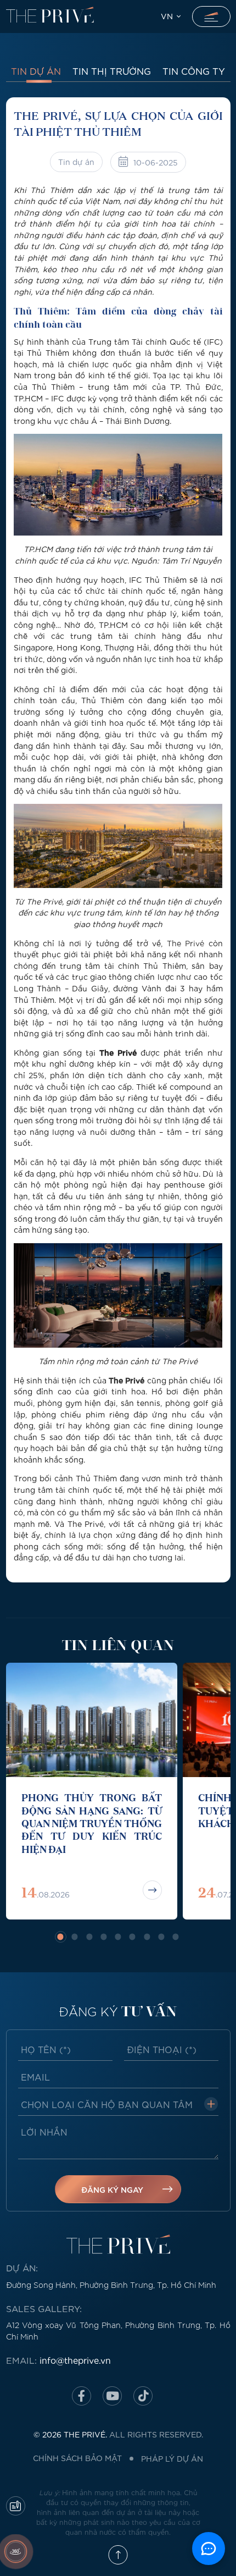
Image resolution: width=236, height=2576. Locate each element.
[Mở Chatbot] (209, 2549)
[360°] (16, 2552)
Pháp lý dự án (172, 2458)
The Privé (186, 943)
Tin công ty (194, 71)
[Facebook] (82, 2396)
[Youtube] (112, 2396)
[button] (61, 1937)
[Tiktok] (143, 2396)
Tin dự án (36, 71)
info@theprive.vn (75, 2360)
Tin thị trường (112, 71)
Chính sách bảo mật (77, 2458)
